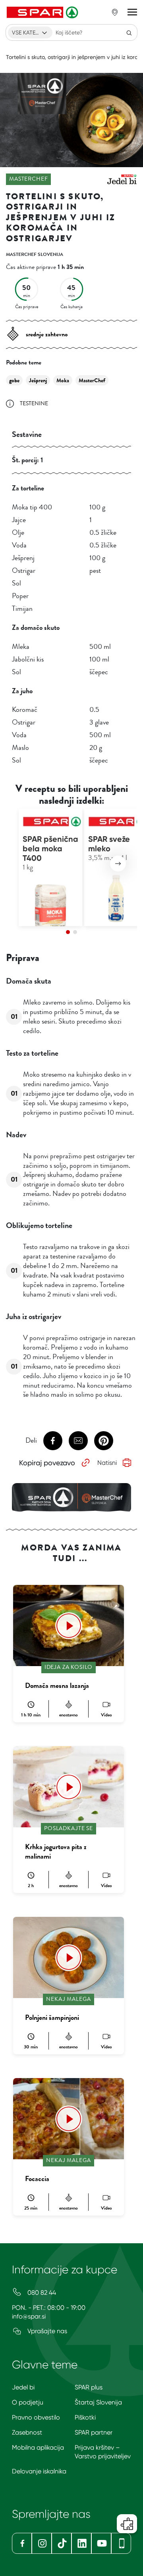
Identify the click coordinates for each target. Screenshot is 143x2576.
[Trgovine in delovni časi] (115, 12)
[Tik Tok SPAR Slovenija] (62, 2543)
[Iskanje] (129, 32)
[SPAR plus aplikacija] (121, 2543)
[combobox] (30, 32)
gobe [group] (14, 380)
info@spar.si (29, 2316)
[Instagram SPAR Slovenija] (42, 2543)
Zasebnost (27, 2432)
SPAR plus (89, 2387)
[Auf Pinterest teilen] (104, 1441)
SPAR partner (94, 2432)
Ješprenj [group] (38, 380)
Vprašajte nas (46, 2331)
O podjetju (28, 2402)
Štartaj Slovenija (98, 2402)
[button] (118, 864)
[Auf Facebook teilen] (53, 1441)
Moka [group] (63, 380)
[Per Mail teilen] (78, 1441)
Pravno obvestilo (36, 2417)
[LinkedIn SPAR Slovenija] (81, 2543)
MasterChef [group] (92, 380)
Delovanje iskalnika (39, 2471)
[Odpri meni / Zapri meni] (132, 12)
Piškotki (85, 2417)
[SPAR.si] (43, 12)
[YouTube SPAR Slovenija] (101, 2543)
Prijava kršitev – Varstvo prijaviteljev (103, 2452)
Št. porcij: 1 (27, 460)
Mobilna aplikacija (38, 2447)
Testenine (34, 403)
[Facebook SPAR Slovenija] (22, 2543)
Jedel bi (23, 2387)
